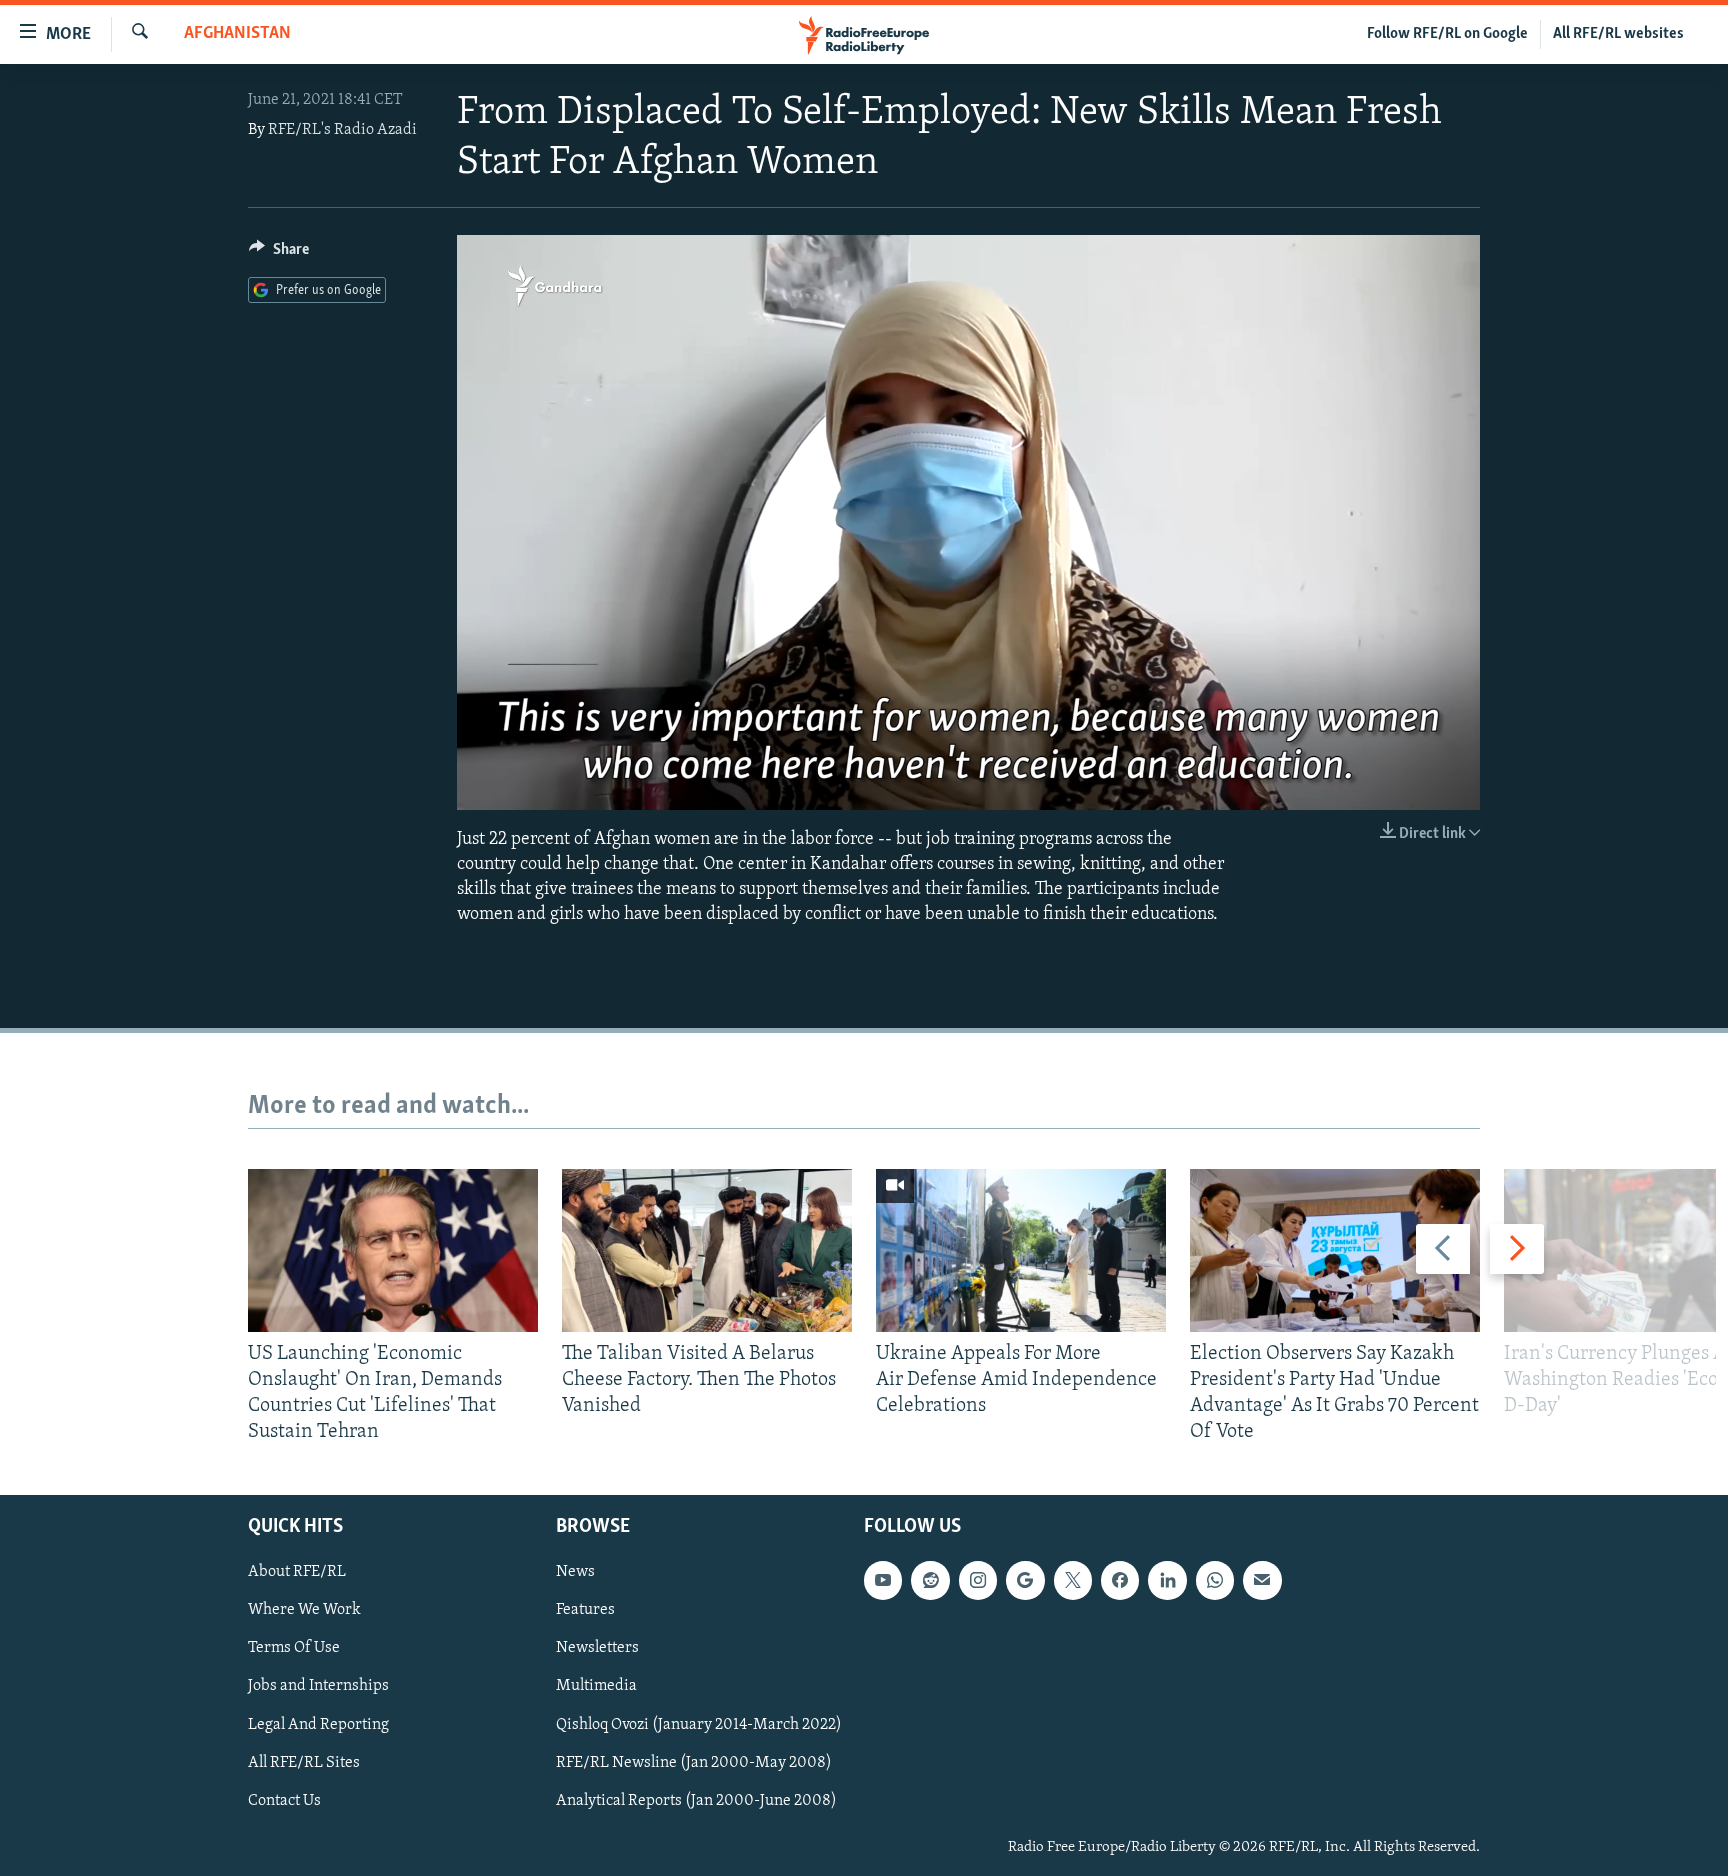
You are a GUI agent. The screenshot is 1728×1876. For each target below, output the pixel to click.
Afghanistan (237, 34)
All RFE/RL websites (1618, 34)
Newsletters (597, 1648)
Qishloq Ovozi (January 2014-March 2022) (699, 1724)
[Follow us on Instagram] (978, 1580)
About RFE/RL (297, 1572)
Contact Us (284, 1800)
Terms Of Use (294, 1648)
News (575, 1572)
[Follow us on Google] (1025, 1580)
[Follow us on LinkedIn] (1167, 1580)
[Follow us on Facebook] (1120, 1580)
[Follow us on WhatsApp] (1215, 1580)
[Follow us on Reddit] (930, 1580)
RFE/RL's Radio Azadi (342, 130)
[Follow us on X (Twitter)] (1073, 1580)
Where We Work (304, 1610)
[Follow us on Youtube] (883, 1580)
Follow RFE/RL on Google (1447, 34)
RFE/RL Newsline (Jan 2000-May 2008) (694, 1762)
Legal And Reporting (318, 1724)
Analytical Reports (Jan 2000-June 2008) (696, 1800)
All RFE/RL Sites (304, 1762)
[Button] (279, 254)
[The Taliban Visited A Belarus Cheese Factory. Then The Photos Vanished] (707, 1250)
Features (585, 1610)
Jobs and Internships (318, 1686)
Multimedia (596, 1686)
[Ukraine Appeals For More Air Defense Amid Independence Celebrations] (1021, 1250)
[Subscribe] (1262, 1580)
